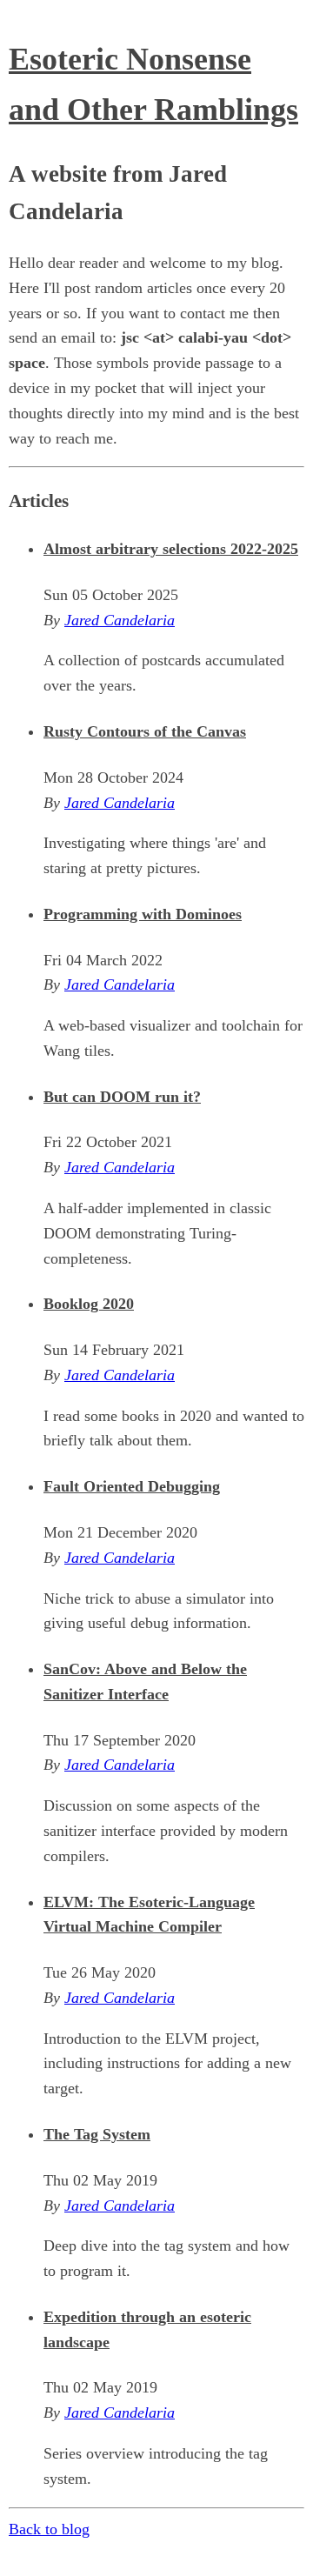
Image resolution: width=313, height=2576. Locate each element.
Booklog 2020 (89, 1304)
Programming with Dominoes (143, 914)
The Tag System (97, 2134)
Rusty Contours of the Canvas (145, 731)
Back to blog (49, 2529)
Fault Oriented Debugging (132, 1486)
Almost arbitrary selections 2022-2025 (171, 549)
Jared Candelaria (120, 620)
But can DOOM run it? (122, 1097)
